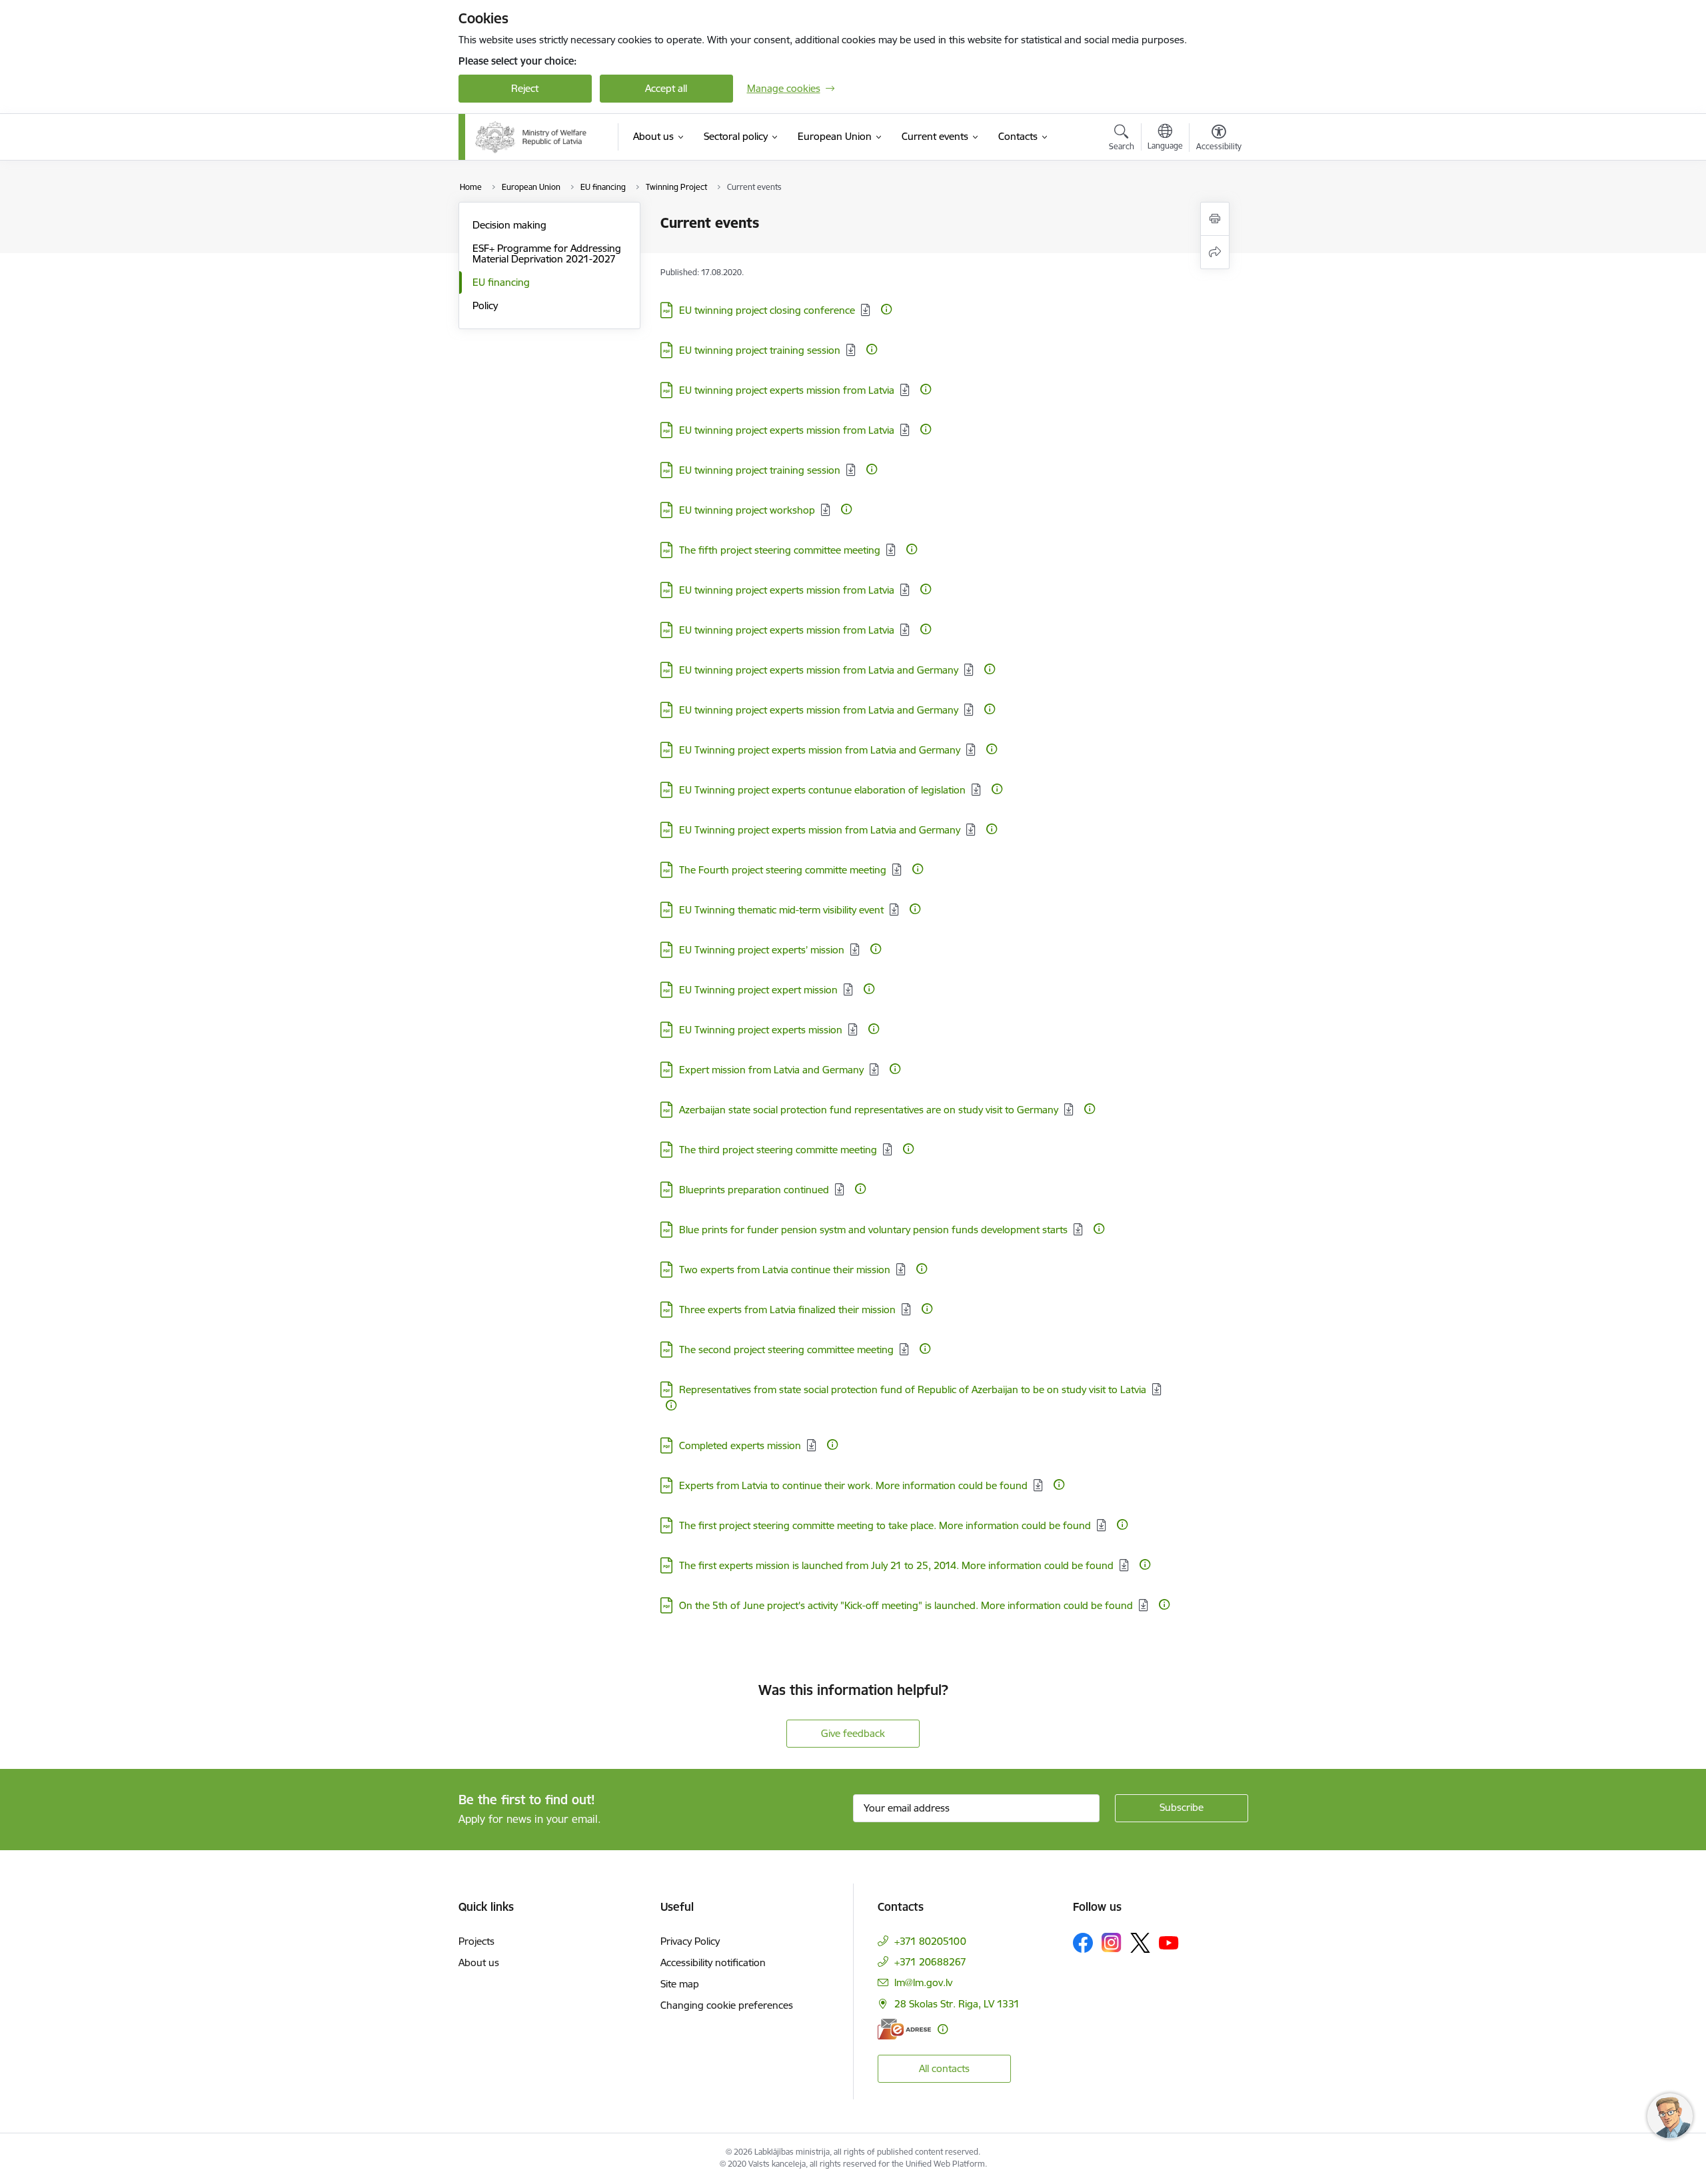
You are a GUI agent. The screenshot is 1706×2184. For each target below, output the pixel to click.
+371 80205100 (930, 1941)
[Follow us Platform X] (1140, 1943)
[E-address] (904, 2029)
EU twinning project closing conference (767, 310)
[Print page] (1215, 219)
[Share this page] (1215, 252)
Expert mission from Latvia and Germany (771, 1070)
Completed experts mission (740, 1445)
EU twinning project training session (760, 350)
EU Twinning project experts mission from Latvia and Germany (820, 750)
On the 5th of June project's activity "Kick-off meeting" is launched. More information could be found (906, 1605)
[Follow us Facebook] (1083, 1943)
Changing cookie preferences (727, 2005)
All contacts (944, 2068)
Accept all (666, 88)
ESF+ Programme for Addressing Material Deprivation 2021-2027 (547, 254)
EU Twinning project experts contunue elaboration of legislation (822, 790)
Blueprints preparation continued (754, 1190)
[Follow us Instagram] (1112, 1942)
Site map (680, 1984)
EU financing (501, 282)
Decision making (509, 225)
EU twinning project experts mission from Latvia (787, 390)
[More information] (886, 309)
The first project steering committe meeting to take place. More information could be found (885, 1525)
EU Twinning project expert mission (758, 990)
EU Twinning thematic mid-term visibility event (781, 910)
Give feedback (853, 1733)
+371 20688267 (930, 1962)
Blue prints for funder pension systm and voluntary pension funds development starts (873, 1230)
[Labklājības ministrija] (531, 137)
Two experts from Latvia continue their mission (785, 1270)
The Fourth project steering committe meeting (783, 870)
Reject (525, 88)
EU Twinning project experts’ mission (762, 950)
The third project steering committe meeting (778, 1150)
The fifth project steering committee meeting (780, 550)
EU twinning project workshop (747, 510)
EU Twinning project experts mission (761, 1030)
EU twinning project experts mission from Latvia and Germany (819, 670)
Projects (476, 1941)
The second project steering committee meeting (786, 1350)
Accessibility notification (713, 1962)
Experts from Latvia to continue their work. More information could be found (853, 1485)
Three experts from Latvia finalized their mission (787, 1310)
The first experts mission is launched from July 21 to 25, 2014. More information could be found (896, 1565)
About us (479, 1962)
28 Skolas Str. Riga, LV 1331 (957, 2004)
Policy (485, 305)
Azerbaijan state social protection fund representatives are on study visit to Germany (869, 1110)
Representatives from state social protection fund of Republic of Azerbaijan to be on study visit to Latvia (913, 1389)
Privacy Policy (690, 1941)
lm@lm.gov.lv (923, 1982)
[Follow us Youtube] (1169, 1942)
